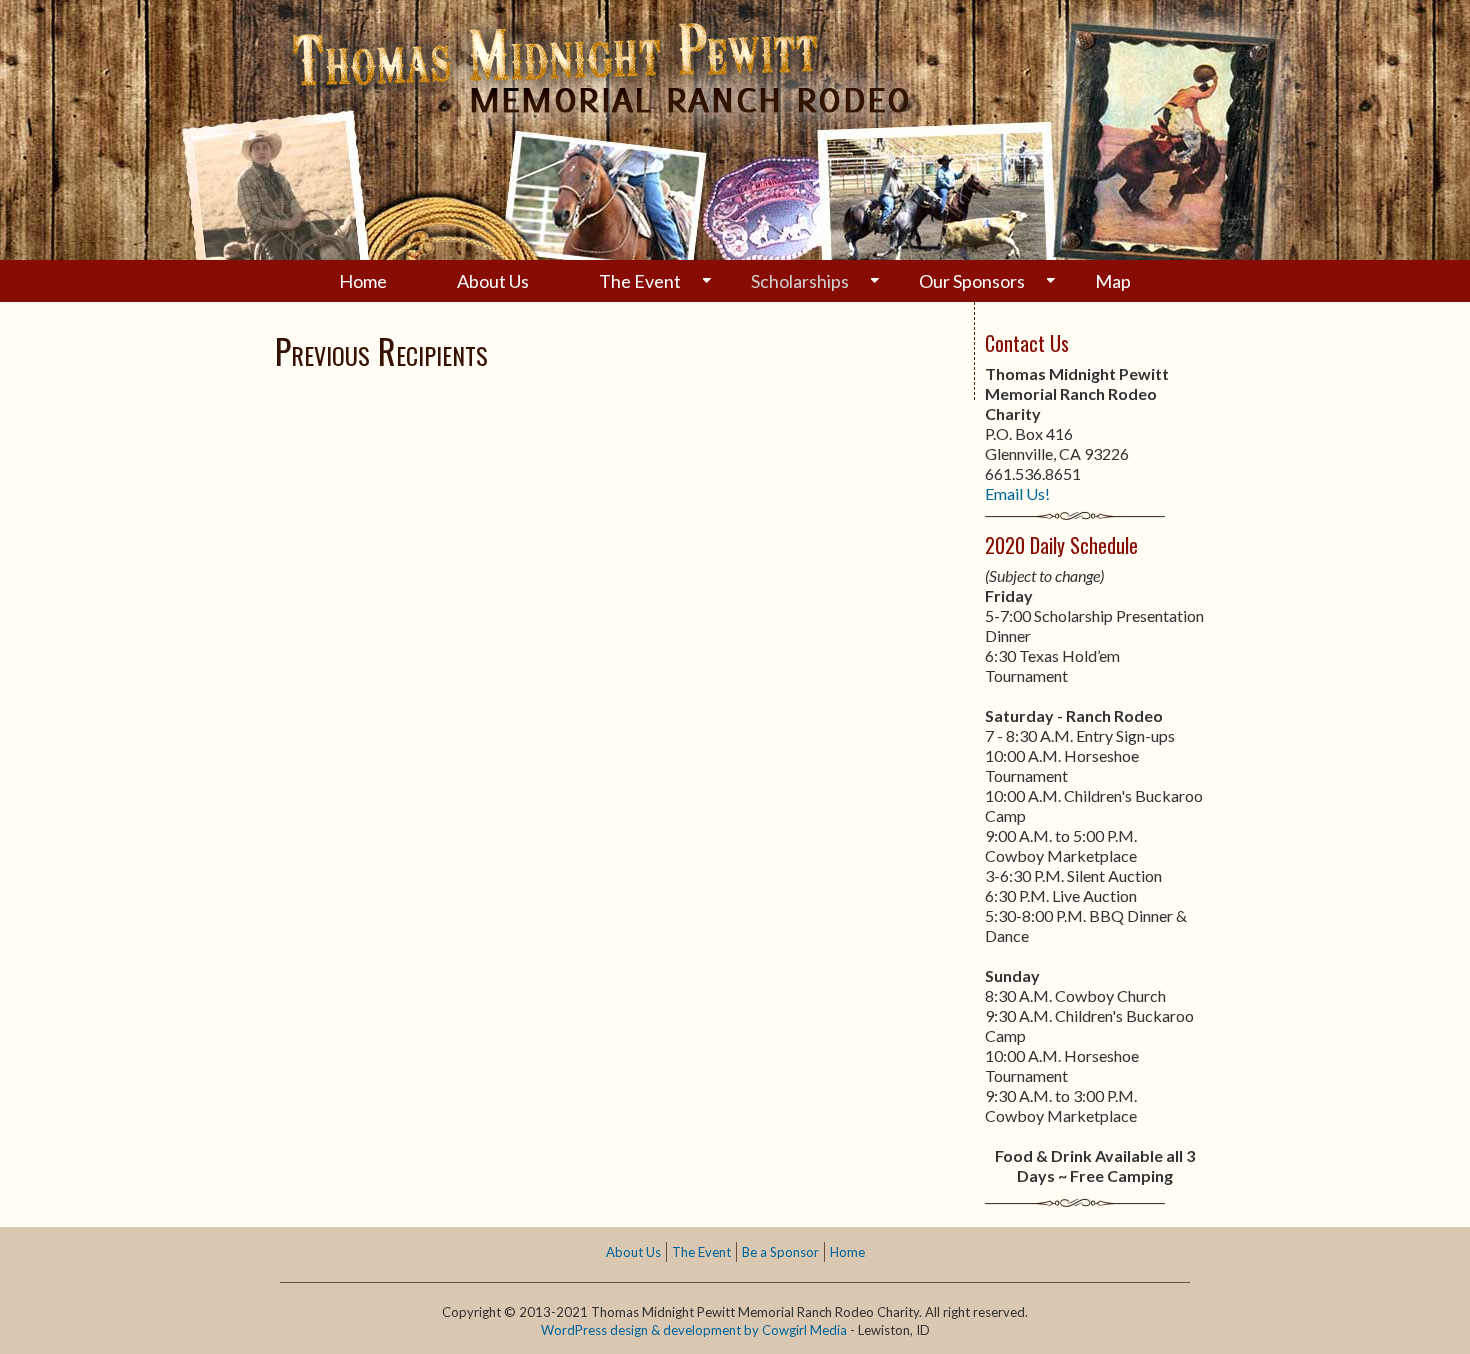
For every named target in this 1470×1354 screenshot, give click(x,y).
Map (1113, 281)
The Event (640, 281)
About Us (493, 281)
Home (363, 281)
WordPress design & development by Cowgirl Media (694, 1330)
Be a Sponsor (780, 1252)
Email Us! (1017, 493)
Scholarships (800, 281)
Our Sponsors (972, 281)
